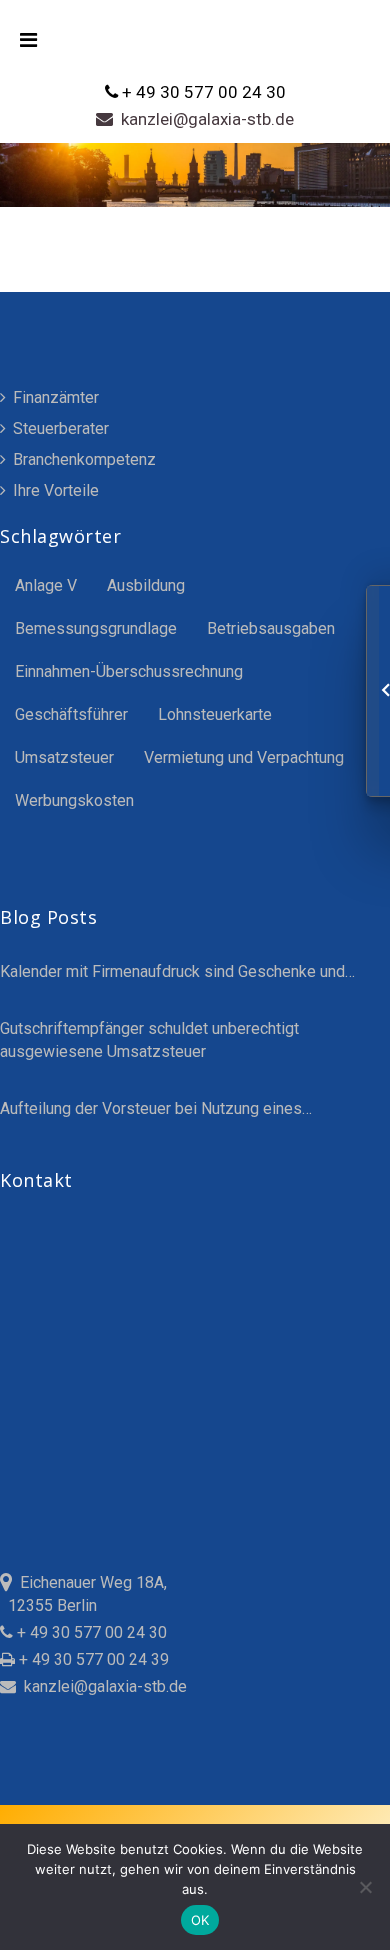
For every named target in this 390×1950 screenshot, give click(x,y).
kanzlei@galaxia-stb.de (203, 119)
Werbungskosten (74, 800)
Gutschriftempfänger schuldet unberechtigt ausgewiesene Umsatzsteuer (149, 1040)
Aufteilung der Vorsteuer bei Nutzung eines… (156, 1108)
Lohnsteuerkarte (215, 714)
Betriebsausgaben (271, 628)
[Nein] (365, 1887)
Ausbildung (146, 585)
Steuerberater (59, 428)
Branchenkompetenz (82, 459)
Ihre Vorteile (54, 490)
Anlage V (46, 585)
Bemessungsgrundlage (96, 628)
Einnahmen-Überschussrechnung (129, 671)
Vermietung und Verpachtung (244, 757)
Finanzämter (54, 397)
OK (200, 1920)
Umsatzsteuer (64, 757)
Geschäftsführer (71, 714)
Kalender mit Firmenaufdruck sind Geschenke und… (177, 971)
